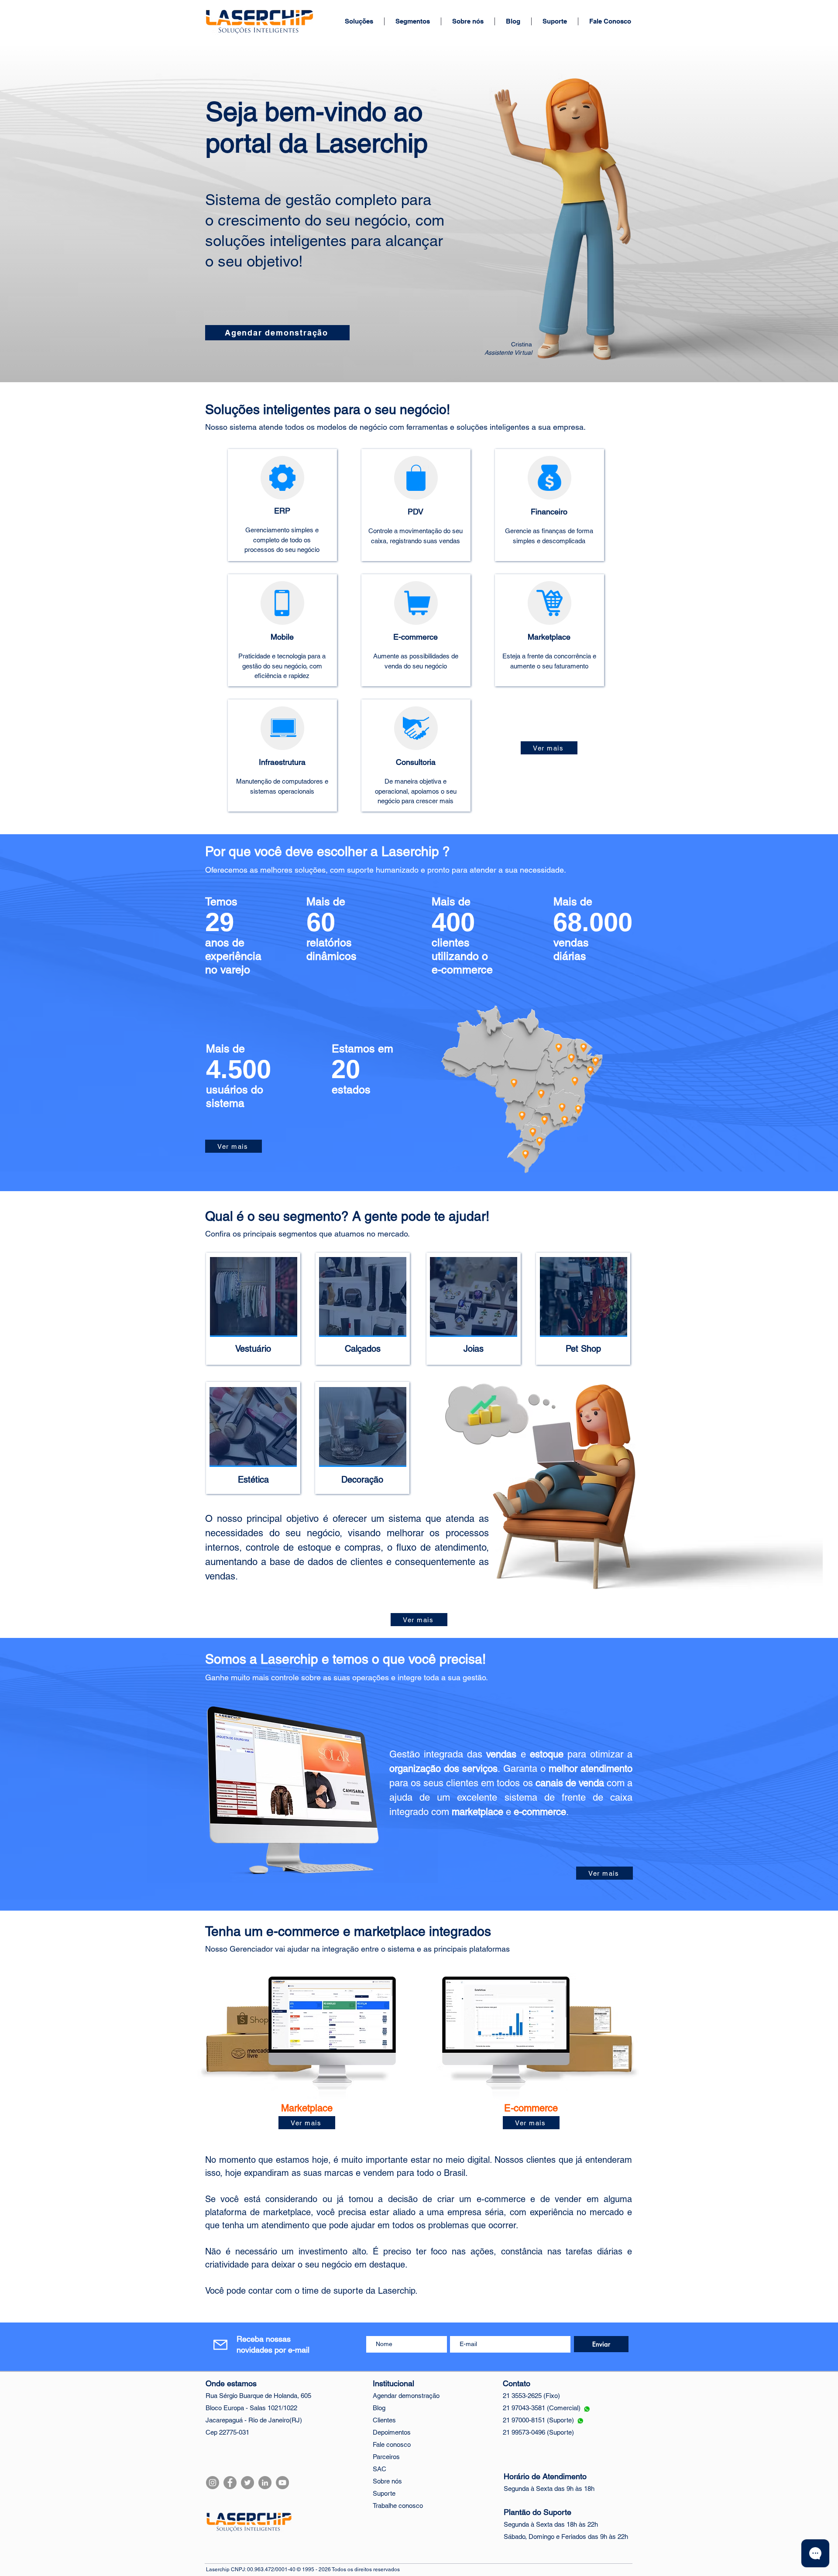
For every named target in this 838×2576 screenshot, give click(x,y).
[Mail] (220, 2345)
